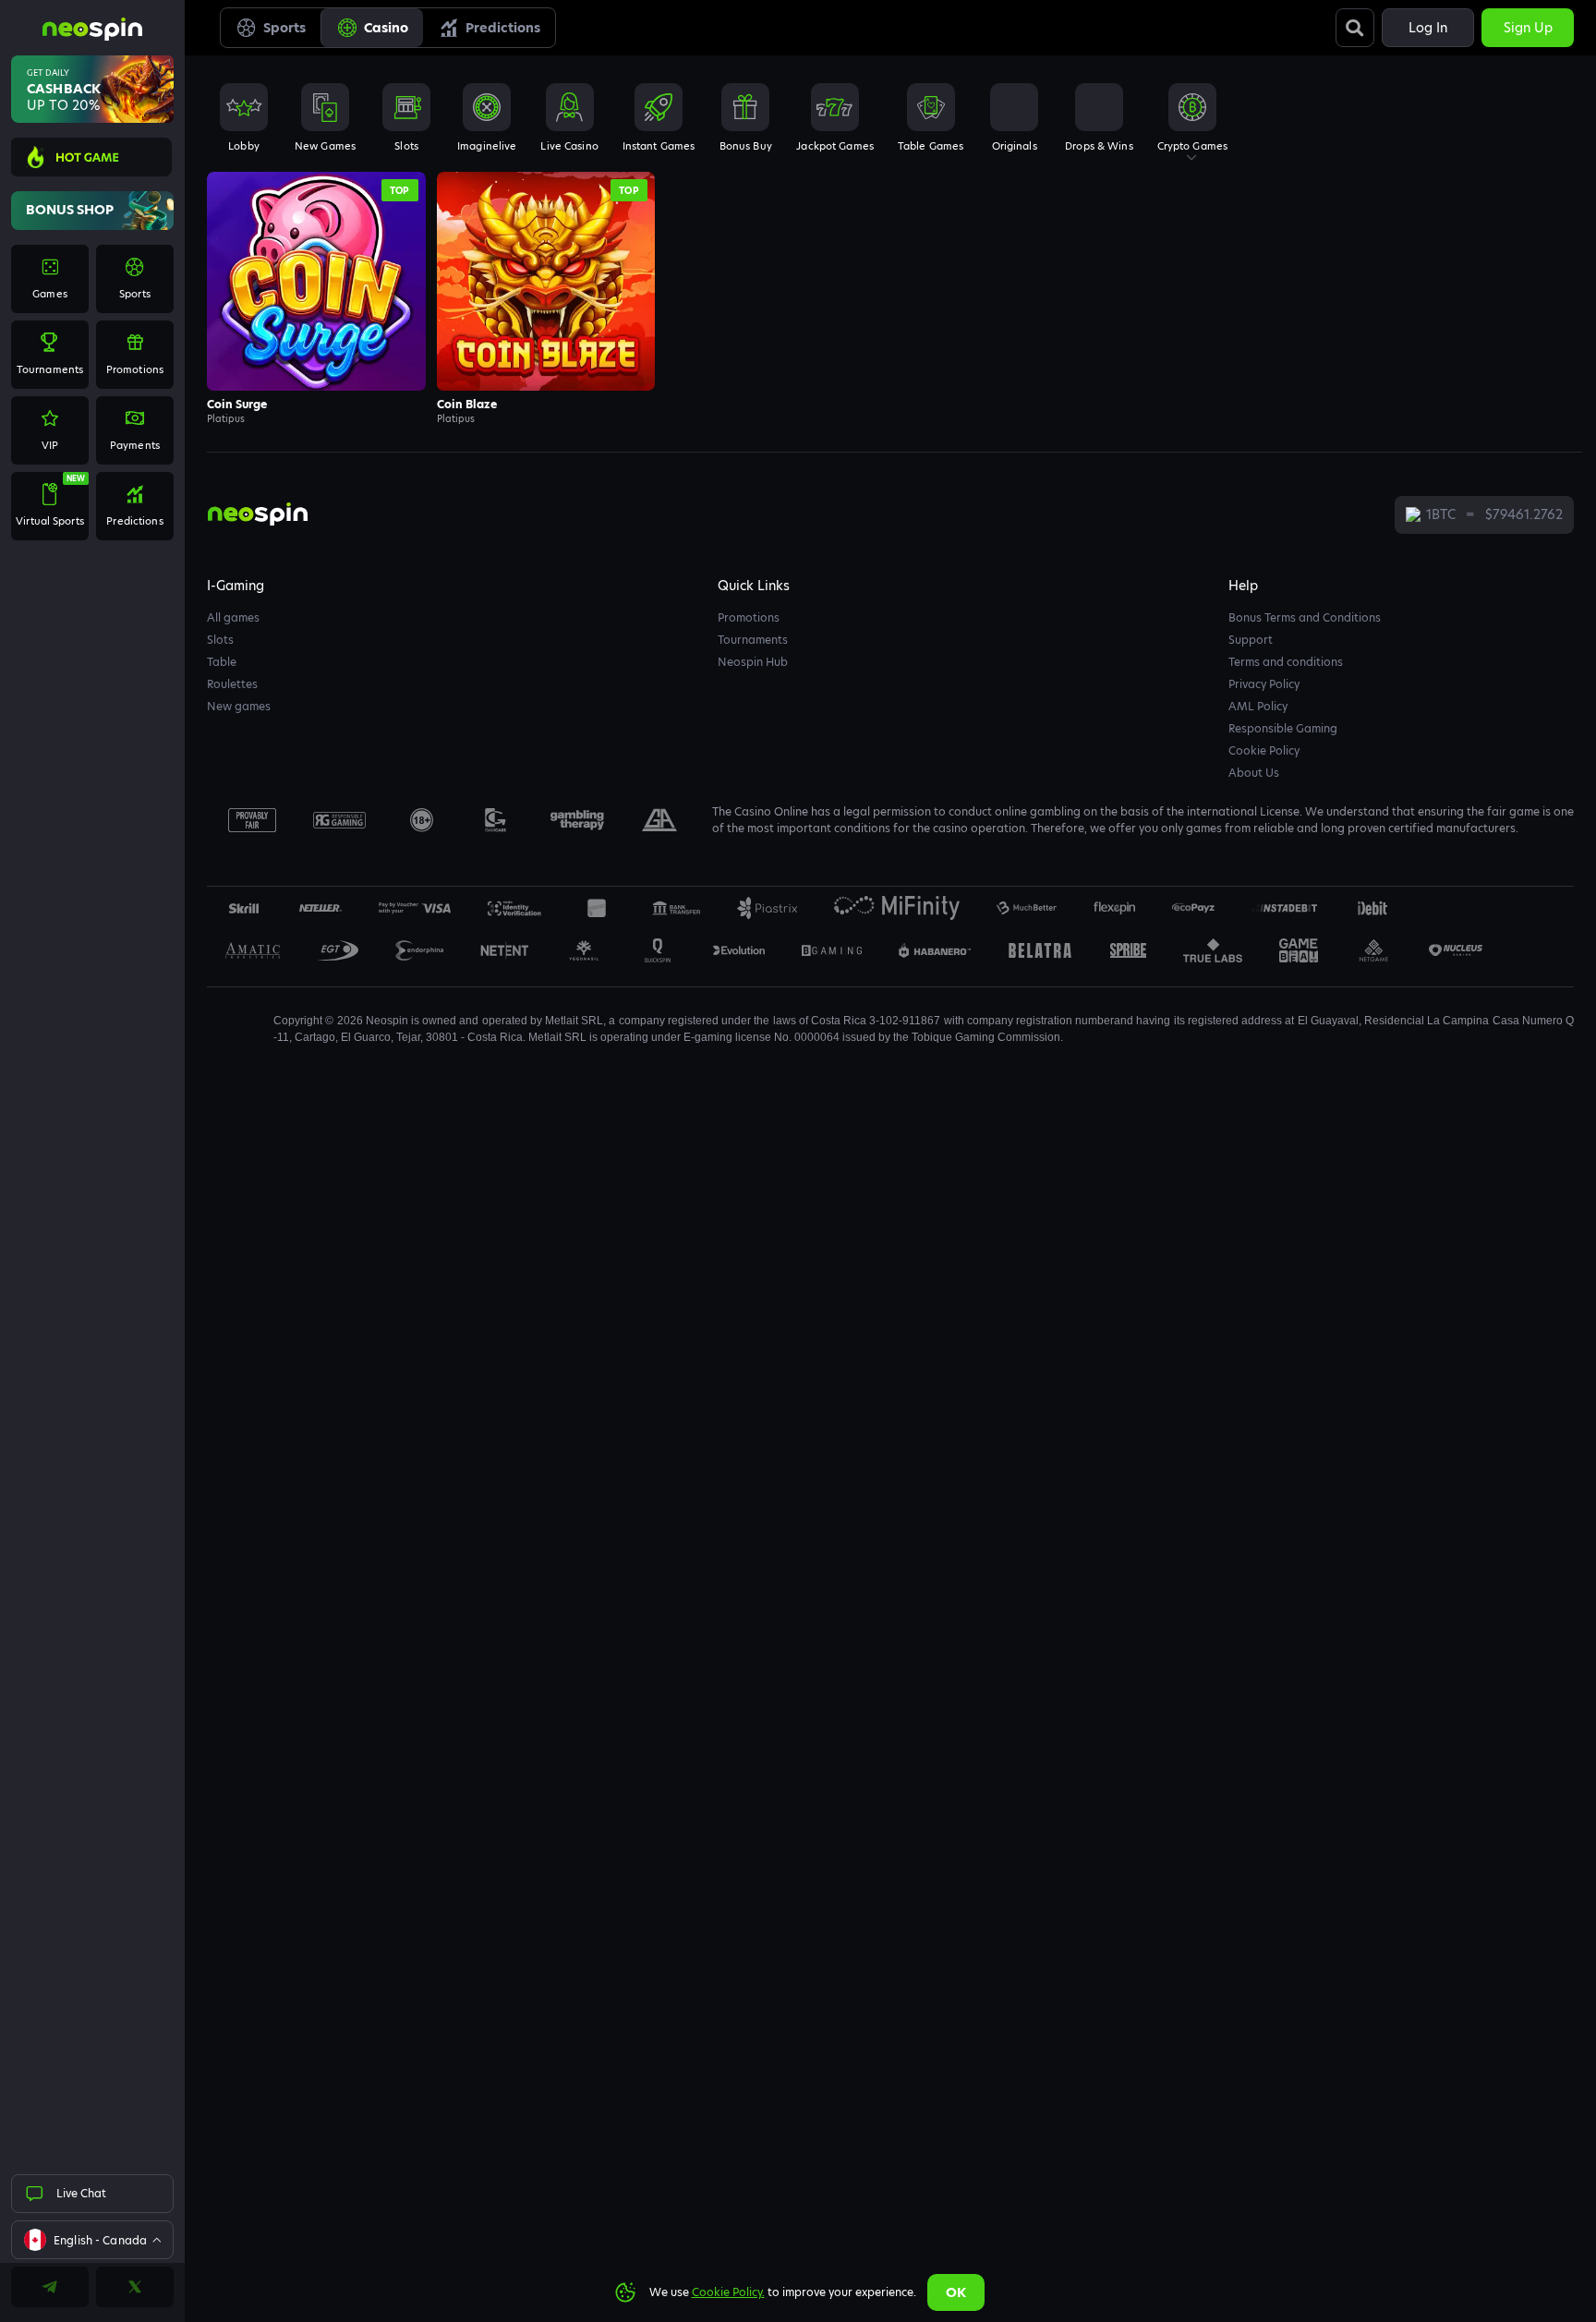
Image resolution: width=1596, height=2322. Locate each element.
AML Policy (1258, 706)
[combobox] (92, 2240)
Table (222, 662)
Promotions (749, 617)
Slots (220, 640)
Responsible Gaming (1283, 728)
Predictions (503, 28)
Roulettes (232, 684)
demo (316, 318)
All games (233, 617)
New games (239, 706)
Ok (956, 2292)
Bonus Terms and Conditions (1305, 617)
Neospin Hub (753, 662)
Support (1251, 640)
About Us (1254, 773)
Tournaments (753, 640)
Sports (284, 28)
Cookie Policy (1264, 750)
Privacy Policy (1264, 684)
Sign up (1528, 28)
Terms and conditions (1286, 662)
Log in (1428, 28)
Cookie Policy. (728, 2292)
